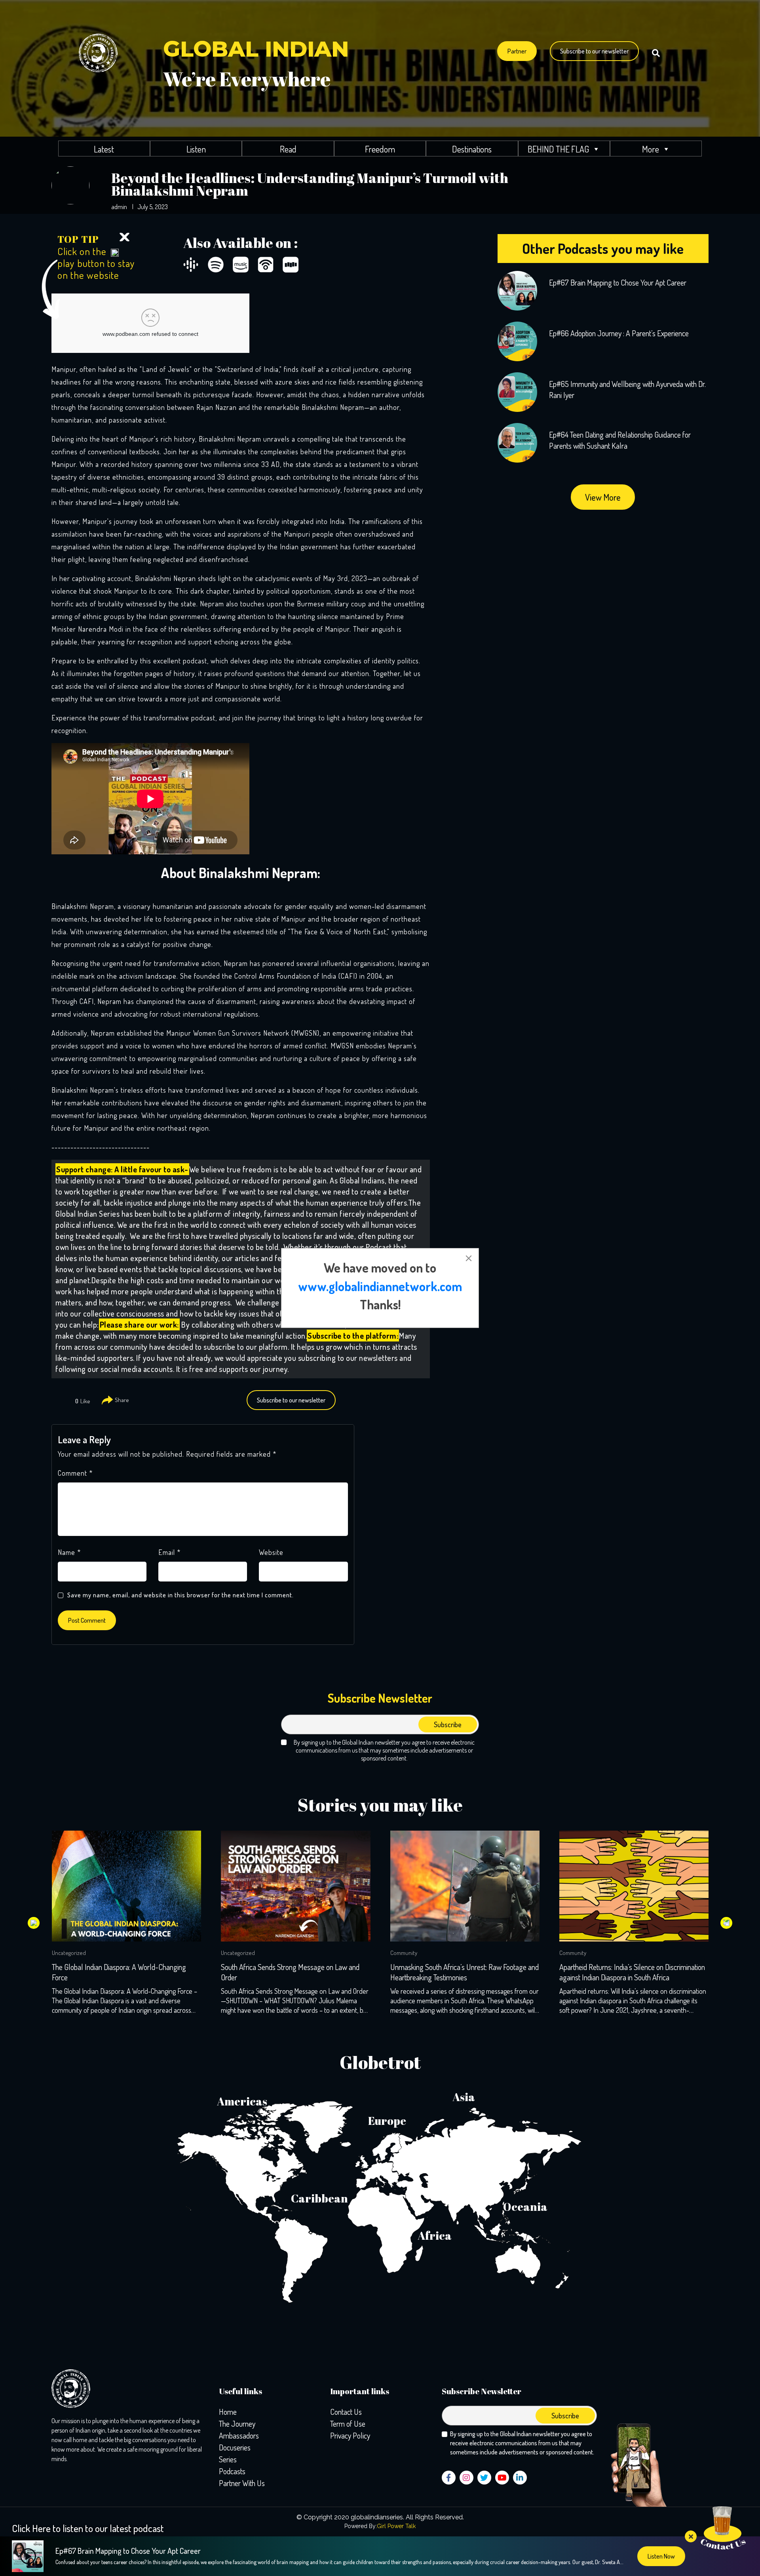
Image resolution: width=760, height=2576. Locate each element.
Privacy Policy (350, 2435)
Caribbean (319, 2198)
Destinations (472, 149)
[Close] (124, 236)
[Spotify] (216, 265)
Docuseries (235, 2447)
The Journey (237, 2424)
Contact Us (346, 2412)
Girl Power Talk (396, 2526)
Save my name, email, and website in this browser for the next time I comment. (180, 1595)
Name (69, 1552)
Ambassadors (239, 2435)
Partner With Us (242, 2483)
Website (271, 1552)
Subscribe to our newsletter (594, 51)
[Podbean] (266, 265)
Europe (387, 2121)
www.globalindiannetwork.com (380, 1286)
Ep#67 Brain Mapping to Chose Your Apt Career (618, 282)
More (651, 149)
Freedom (380, 149)
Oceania (525, 2206)
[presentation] (34, 1923)
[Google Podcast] (191, 265)
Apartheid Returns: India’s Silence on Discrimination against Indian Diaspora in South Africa (463, 1972)
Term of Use (348, 2424)
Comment (75, 1473)
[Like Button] (67, 1401)
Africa (435, 2235)
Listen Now (661, 2556)
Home (228, 2412)
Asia (464, 2097)
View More (603, 497)
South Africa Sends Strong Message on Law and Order (121, 1972)
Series (228, 2459)
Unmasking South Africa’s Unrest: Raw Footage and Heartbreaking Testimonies (295, 1972)
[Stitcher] (291, 265)
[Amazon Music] (241, 265)
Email (169, 1552)
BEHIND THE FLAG (558, 149)
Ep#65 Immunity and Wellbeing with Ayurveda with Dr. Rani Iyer (627, 389)
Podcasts (232, 2471)
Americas (242, 2101)
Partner (517, 51)
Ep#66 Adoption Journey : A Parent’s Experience (619, 333)
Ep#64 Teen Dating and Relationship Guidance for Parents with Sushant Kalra (620, 440)
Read (288, 149)
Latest (104, 149)
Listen (196, 149)
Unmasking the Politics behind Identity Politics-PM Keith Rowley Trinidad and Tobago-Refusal (632, 1972)
